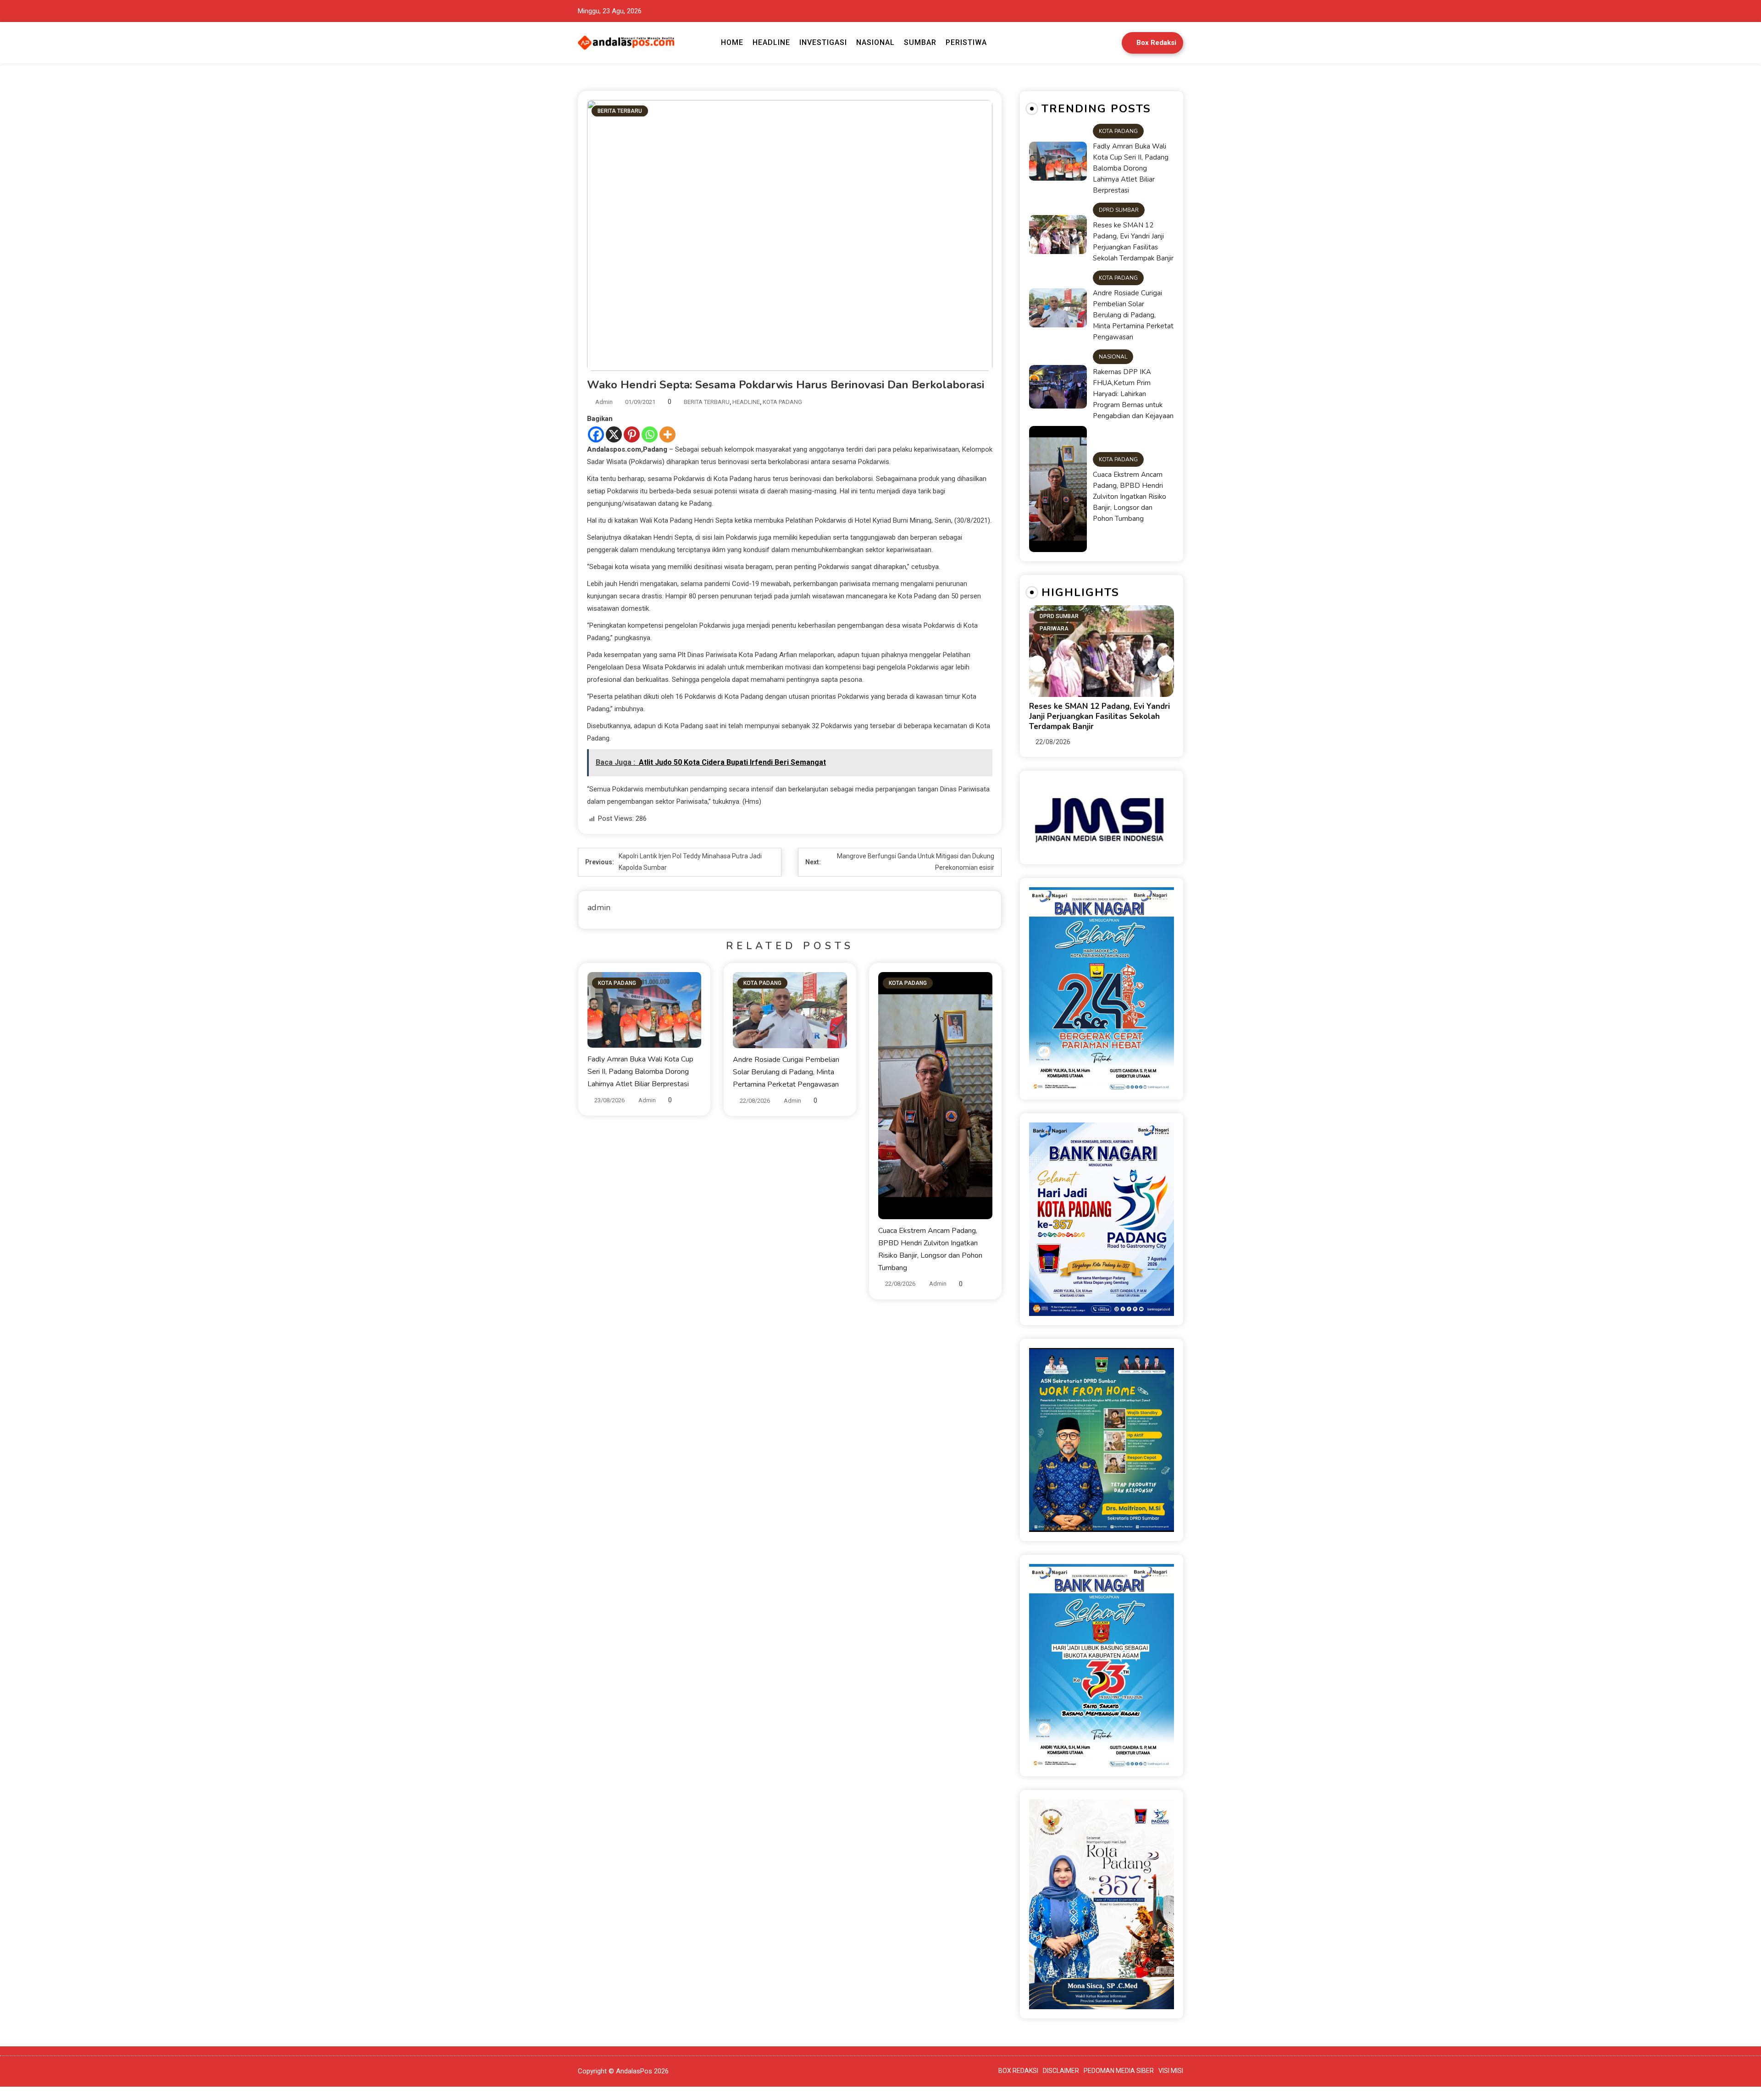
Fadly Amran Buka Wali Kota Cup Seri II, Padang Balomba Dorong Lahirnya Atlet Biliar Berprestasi (640, 1072)
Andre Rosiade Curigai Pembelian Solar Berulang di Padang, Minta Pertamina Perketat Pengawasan (786, 1072)
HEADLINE (771, 42)
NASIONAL (875, 42)
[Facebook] (596, 434)
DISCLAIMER (1061, 2071)
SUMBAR (920, 42)
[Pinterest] (632, 434)
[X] (614, 434)
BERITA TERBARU (620, 111)
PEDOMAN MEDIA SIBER (1119, 2071)
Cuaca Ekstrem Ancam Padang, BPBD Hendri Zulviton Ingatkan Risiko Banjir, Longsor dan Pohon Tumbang (1130, 497)
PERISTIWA (966, 42)
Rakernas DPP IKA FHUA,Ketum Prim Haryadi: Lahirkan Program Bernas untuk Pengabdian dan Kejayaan (1133, 394)
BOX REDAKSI (1018, 2071)
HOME (732, 42)
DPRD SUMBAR (1119, 210)
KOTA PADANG (782, 402)
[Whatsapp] (650, 434)
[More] (667, 434)
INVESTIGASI (823, 42)
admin (604, 402)
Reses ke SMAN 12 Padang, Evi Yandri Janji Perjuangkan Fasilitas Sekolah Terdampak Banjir (1133, 242)
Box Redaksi (1156, 43)
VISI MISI (1171, 2071)
